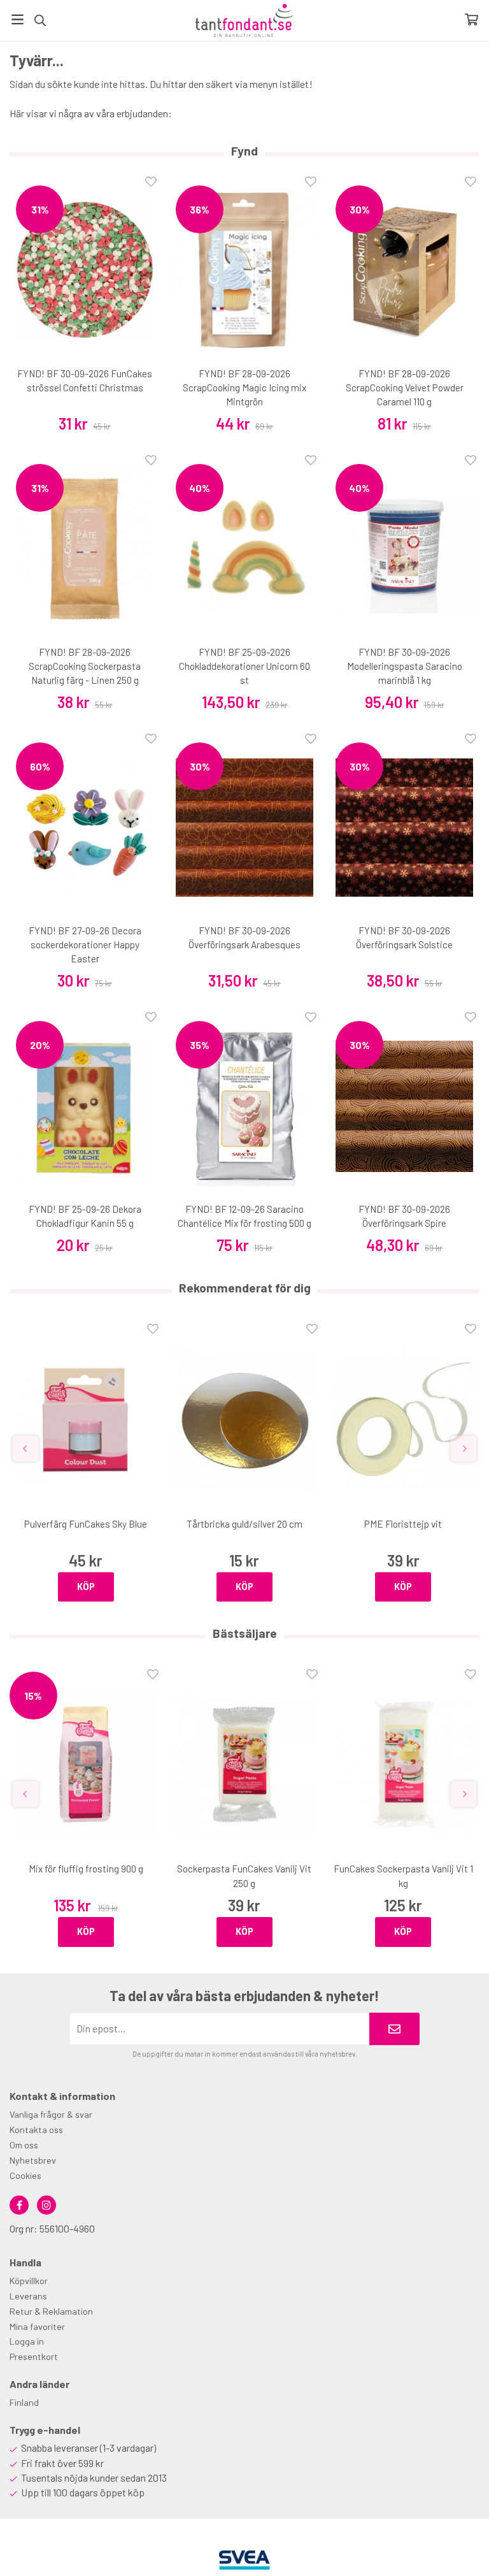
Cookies (25, 2175)
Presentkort (34, 2356)
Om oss (24, 2145)
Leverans (28, 2296)
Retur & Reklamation (51, 2311)
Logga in (27, 2341)
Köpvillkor (29, 2281)
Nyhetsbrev (33, 2160)
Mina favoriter (37, 2326)
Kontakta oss (36, 2130)
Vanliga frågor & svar (51, 2114)
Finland (24, 2402)
